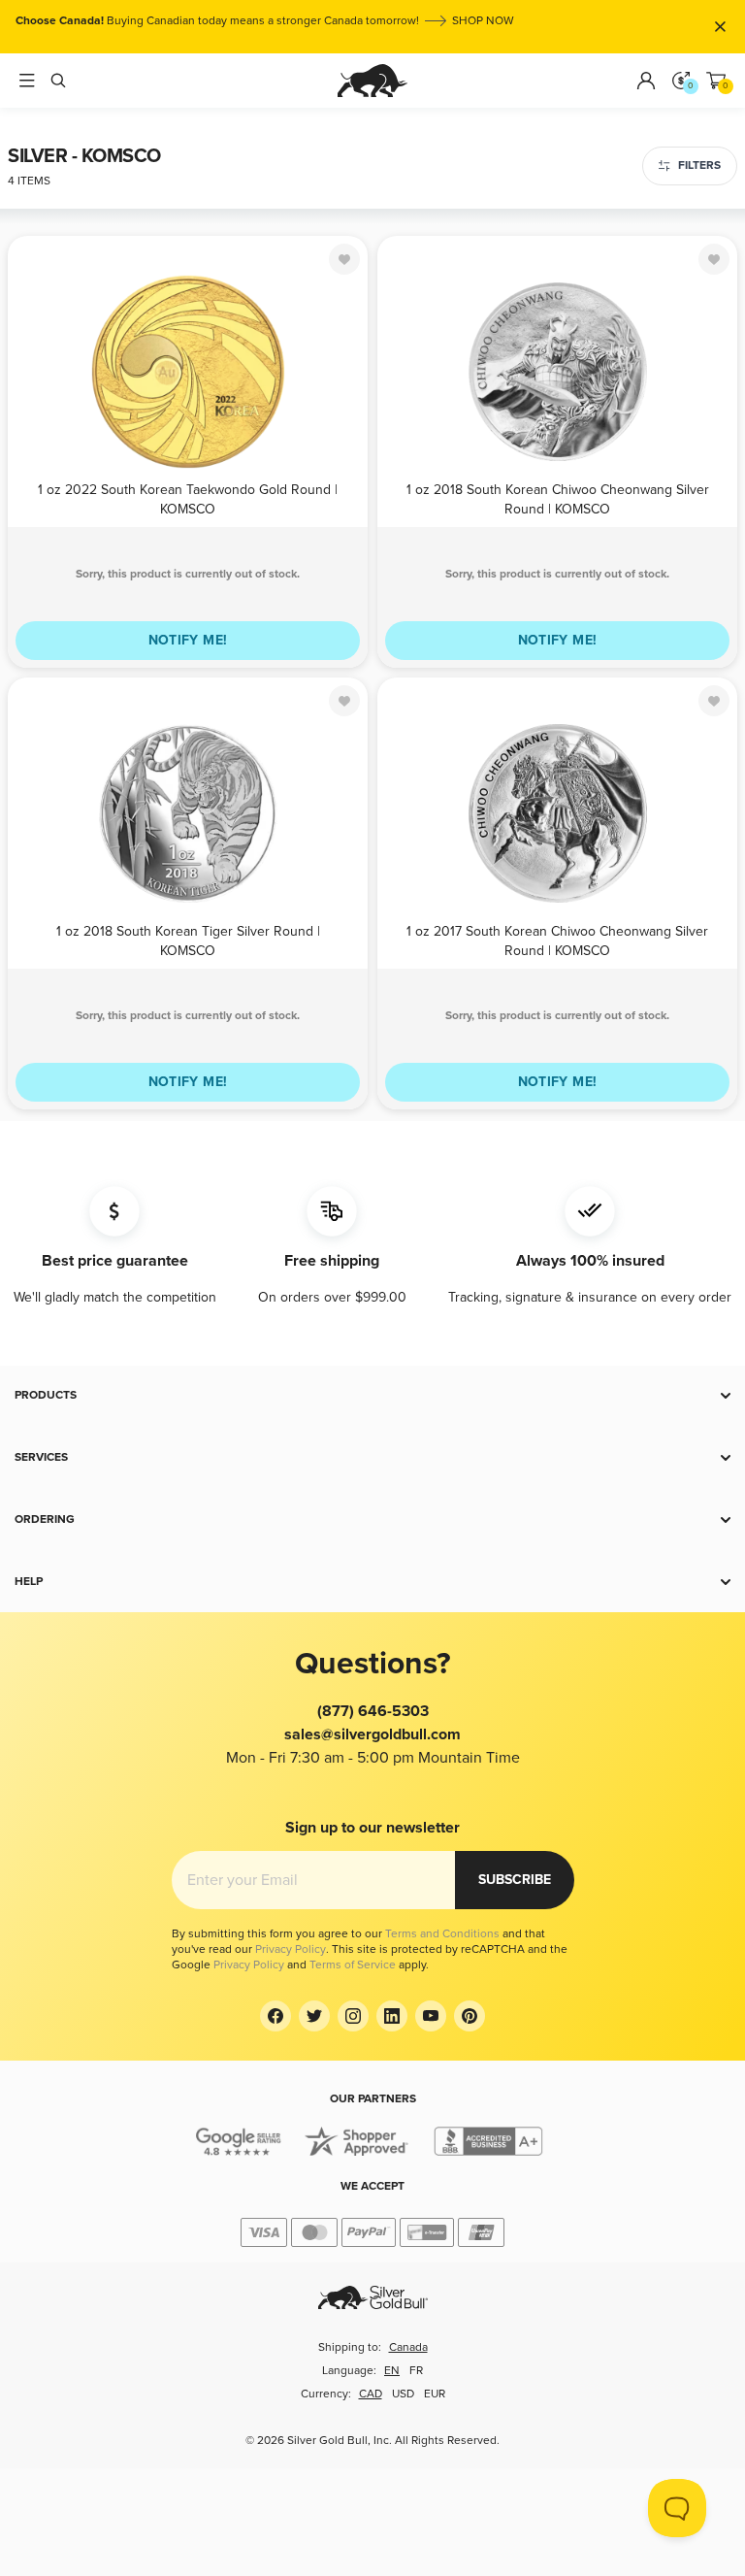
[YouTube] (431, 2016)
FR (416, 2371)
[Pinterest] (470, 2016)
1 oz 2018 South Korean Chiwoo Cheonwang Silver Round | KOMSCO (558, 498)
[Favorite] (344, 259)
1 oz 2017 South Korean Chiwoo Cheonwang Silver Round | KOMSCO (557, 940)
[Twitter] (314, 2016)
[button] (372, 1396)
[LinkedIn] (392, 2016)
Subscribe (515, 1880)
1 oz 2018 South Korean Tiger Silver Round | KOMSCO (188, 940)
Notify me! (188, 640)
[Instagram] (353, 2016)
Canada (408, 2347)
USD (403, 2394)
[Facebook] (275, 2016)
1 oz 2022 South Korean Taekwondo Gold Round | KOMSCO (188, 498)
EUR (435, 2394)
